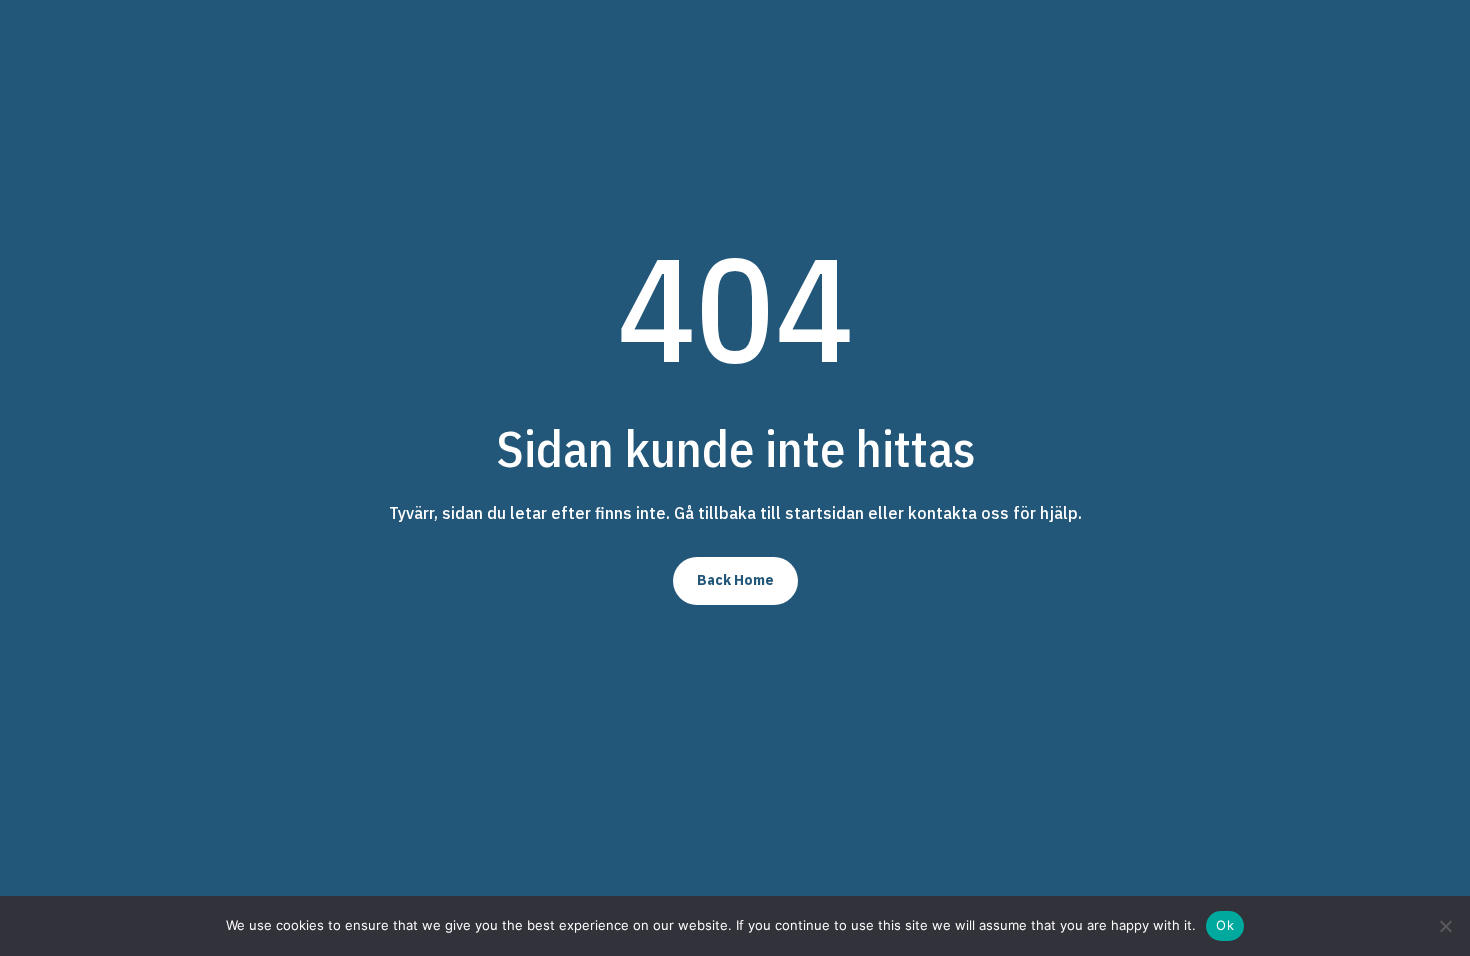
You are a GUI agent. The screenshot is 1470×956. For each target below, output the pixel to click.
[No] (1445, 926)
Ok (1225, 925)
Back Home (735, 580)
